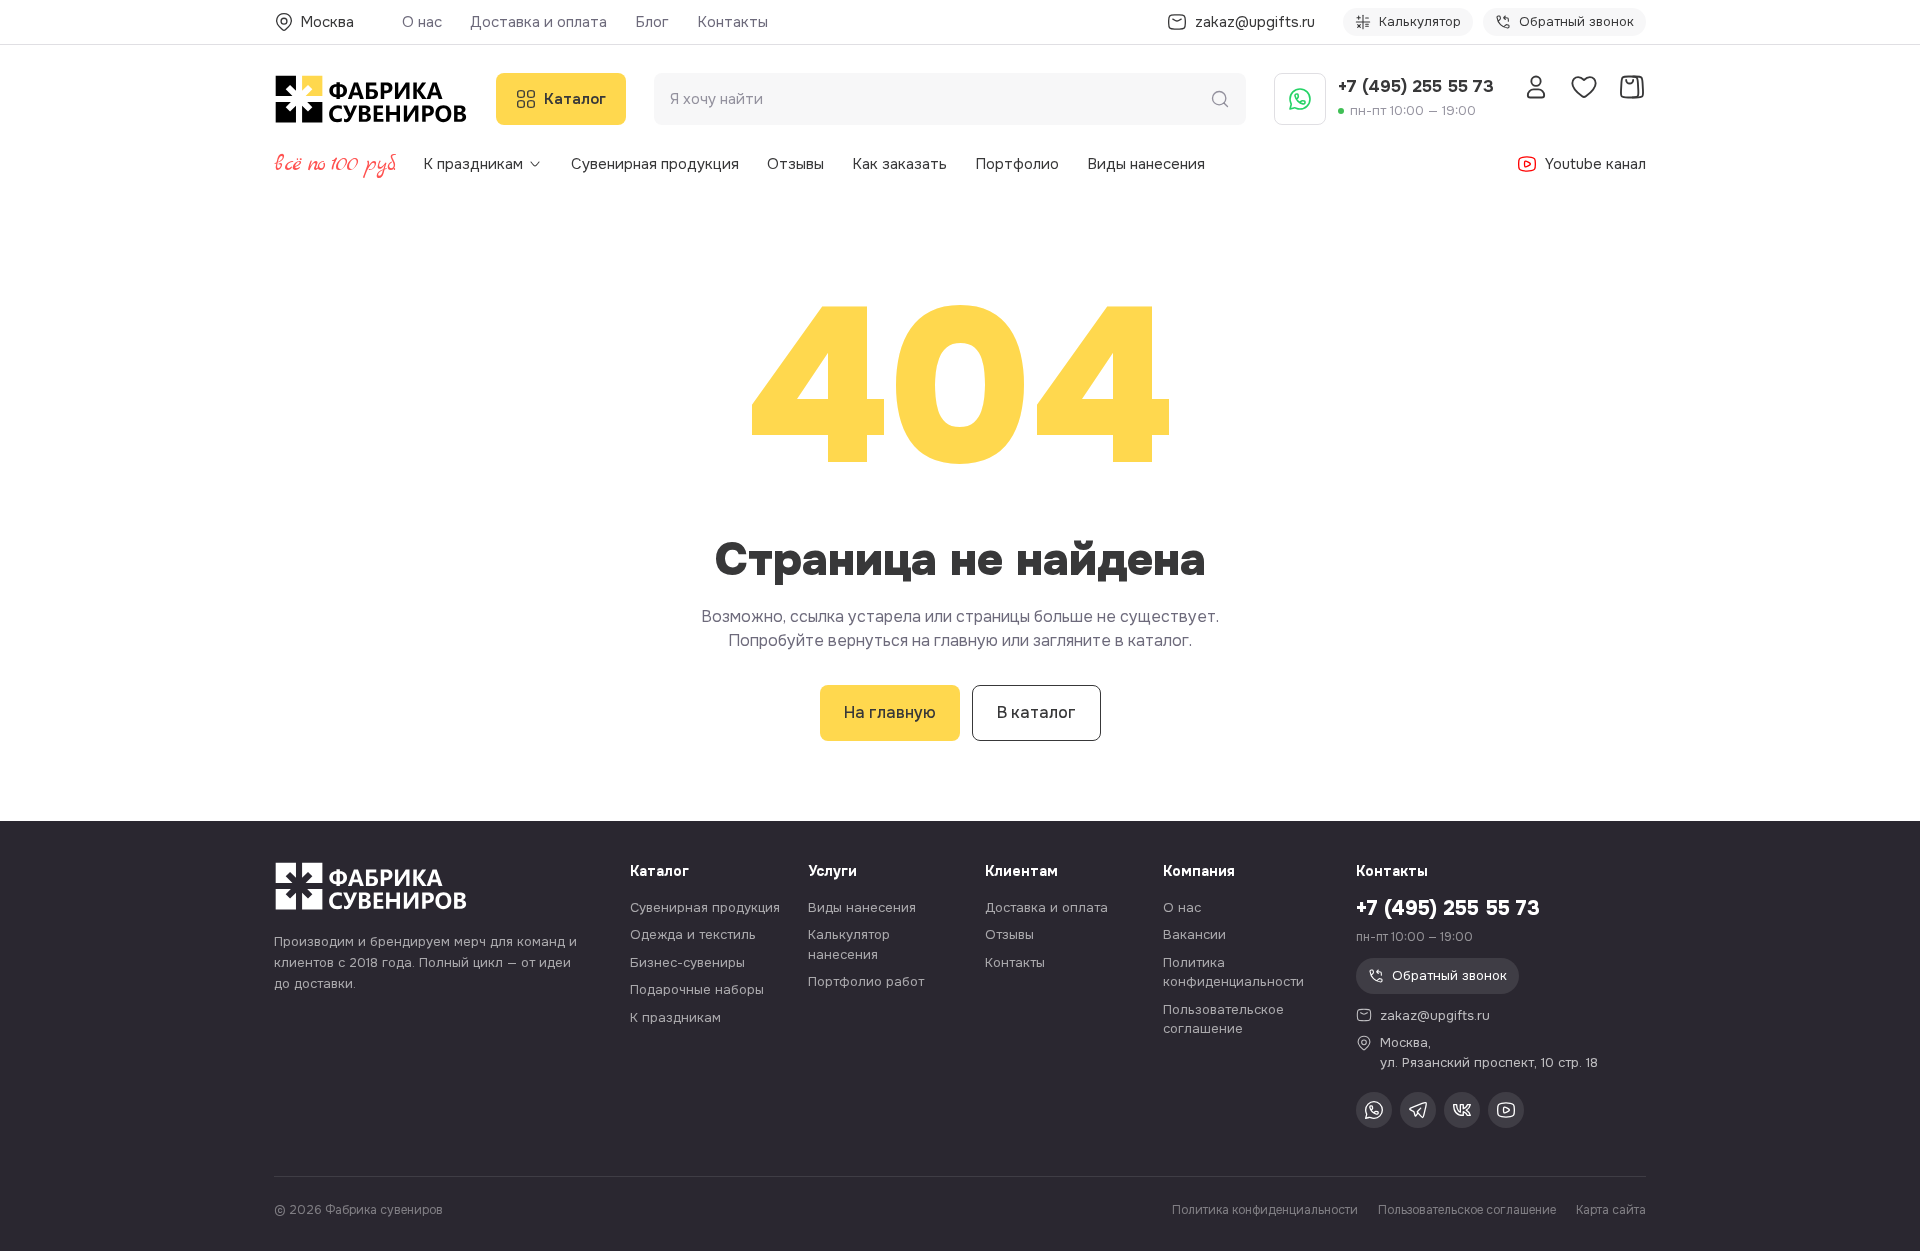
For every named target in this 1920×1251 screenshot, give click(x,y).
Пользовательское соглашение (1467, 1210)
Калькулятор (1420, 21)
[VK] (1462, 1110)
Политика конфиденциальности (1265, 1210)
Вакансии (1194, 934)
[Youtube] (1506, 1110)
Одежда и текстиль (693, 934)
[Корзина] (1632, 87)
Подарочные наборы (697, 989)
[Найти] (1220, 99)
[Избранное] (1584, 87)
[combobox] (940, 99)
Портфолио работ (866, 981)
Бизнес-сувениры (687, 962)
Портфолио (1017, 164)
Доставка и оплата (538, 22)
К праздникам (473, 164)
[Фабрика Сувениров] (371, 99)
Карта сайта (1611, 1210)
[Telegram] (1418, 1110)
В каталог (1036, 712)
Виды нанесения (1146, 164)
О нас (422, 22)
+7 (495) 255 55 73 (1416, 86)
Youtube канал (1595, 164)
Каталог (575, 99)
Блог (652, 22)
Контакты (732, 22)
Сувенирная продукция (655, 164)
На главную (890, 712)
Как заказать (899, 164)
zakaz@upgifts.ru (1435, 1015)
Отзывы (795, 164)
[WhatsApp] (1300, 99)
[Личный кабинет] (1536, 87)
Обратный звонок (1576, 21)
